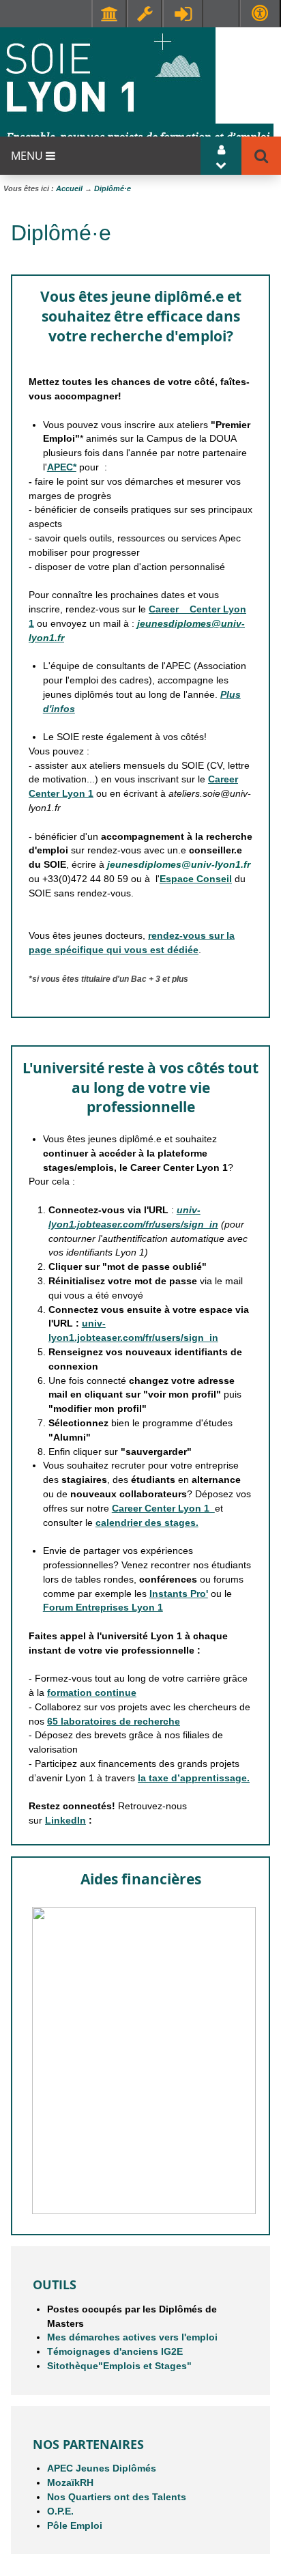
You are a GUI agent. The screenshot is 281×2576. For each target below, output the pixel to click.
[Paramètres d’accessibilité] (260, 13)
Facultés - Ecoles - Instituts (109, 14)
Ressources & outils (145, 14)
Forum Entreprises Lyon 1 (103, 1607)
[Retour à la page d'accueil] (137, 90)
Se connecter (183, 14)
